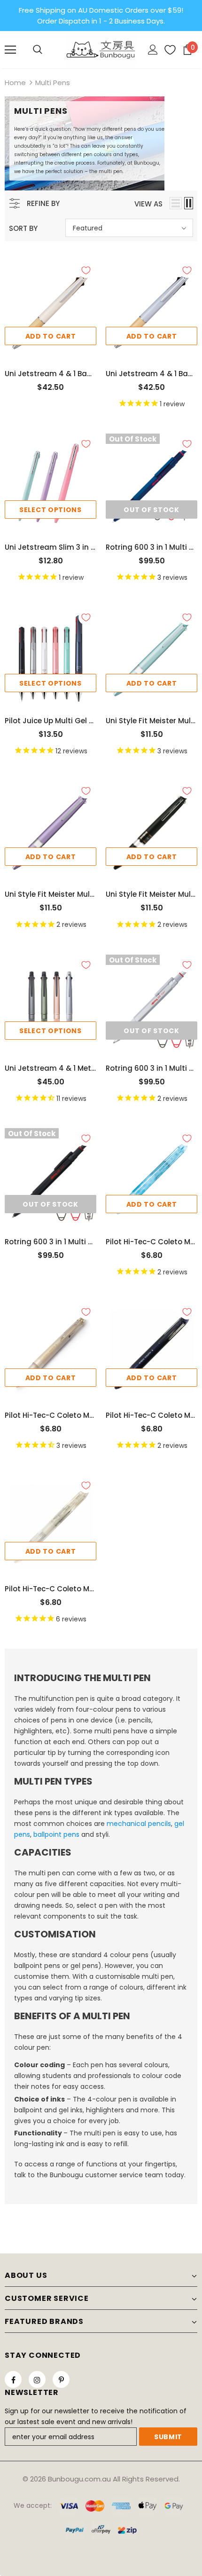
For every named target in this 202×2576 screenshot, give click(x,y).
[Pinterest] (61, 2379)
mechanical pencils (139, 1824)
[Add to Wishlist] (86, 270)
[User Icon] (153, 50)
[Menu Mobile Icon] (10, 50)
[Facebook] (13, 2379)
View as (148, 204)
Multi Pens (53, 83)
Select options (50, 510)
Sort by (23, 228)
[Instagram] (37, 2379)
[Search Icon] (38, 50)
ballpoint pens (56, 1834)
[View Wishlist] (167, 50)
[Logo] (101, 49)
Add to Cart (51, 336)
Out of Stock (151, 510)
